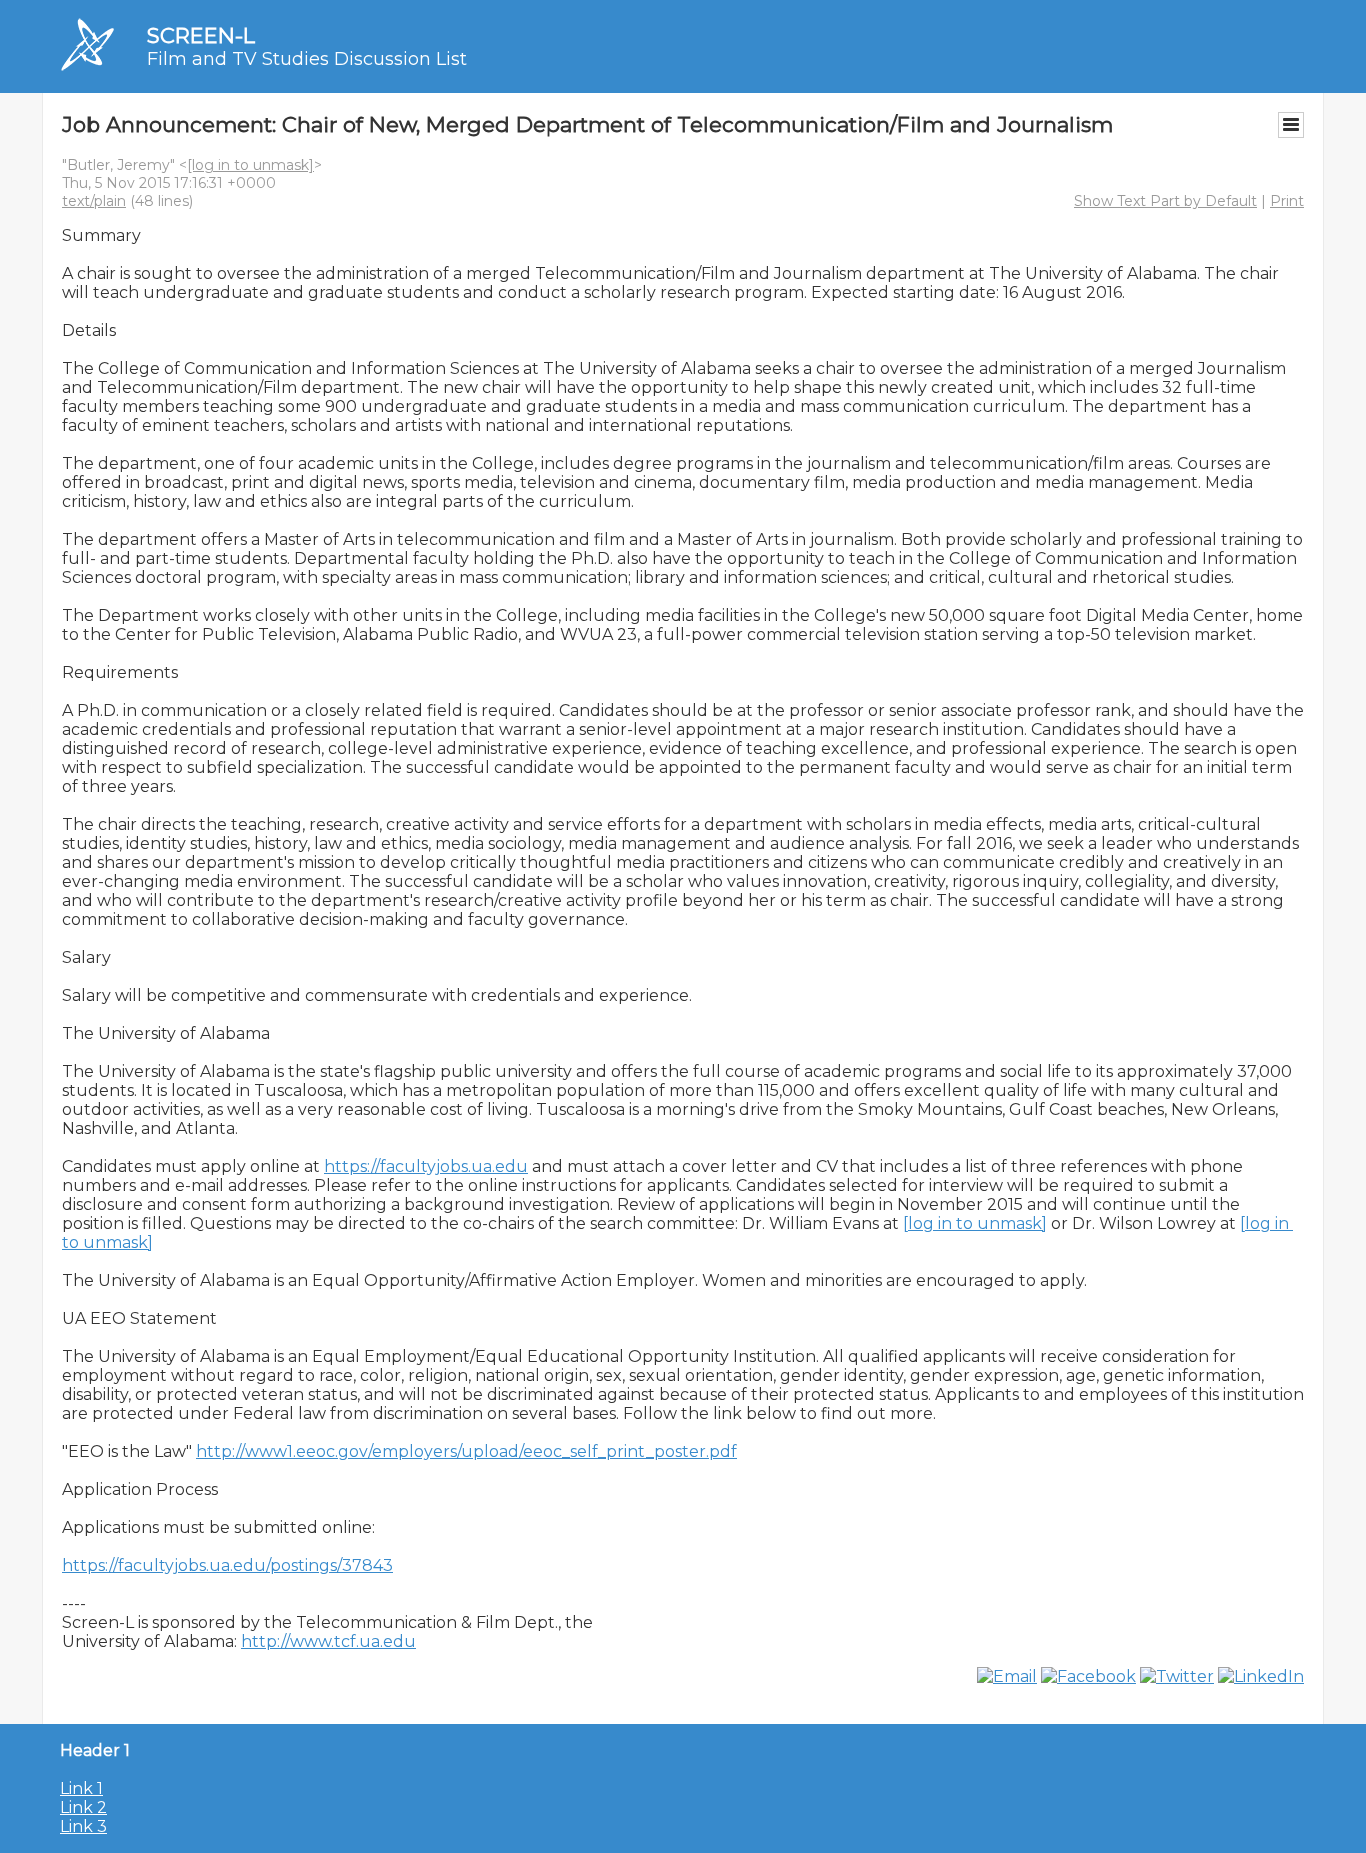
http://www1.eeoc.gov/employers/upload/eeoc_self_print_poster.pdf (466, 1451)
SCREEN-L (201, 35)
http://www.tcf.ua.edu (328, 1641)
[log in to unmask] (250, 165)
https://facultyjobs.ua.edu (426, 1166)
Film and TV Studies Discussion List (307, 59)
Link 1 (81, 1788)
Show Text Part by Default (1165, 201)
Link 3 (83, 1826)
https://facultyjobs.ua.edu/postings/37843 (227, 1565)
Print (1287, 201)
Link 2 (83, 1807)
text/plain (94, 201)
